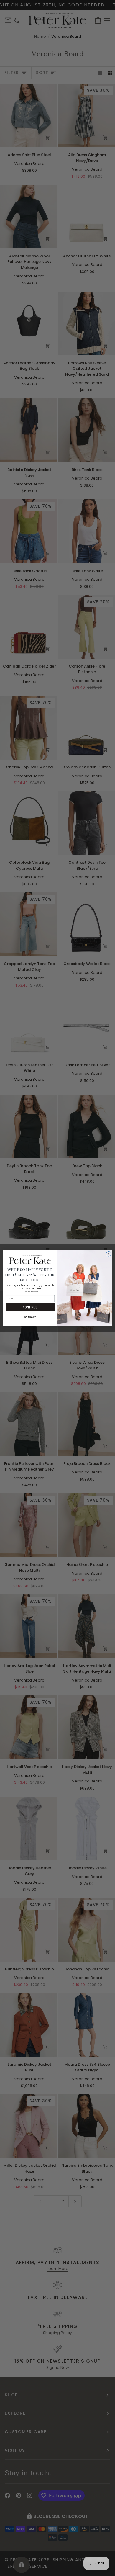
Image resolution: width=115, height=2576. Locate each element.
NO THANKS (30, 1317)
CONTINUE (30, 1307)
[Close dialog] (109, 1254)
